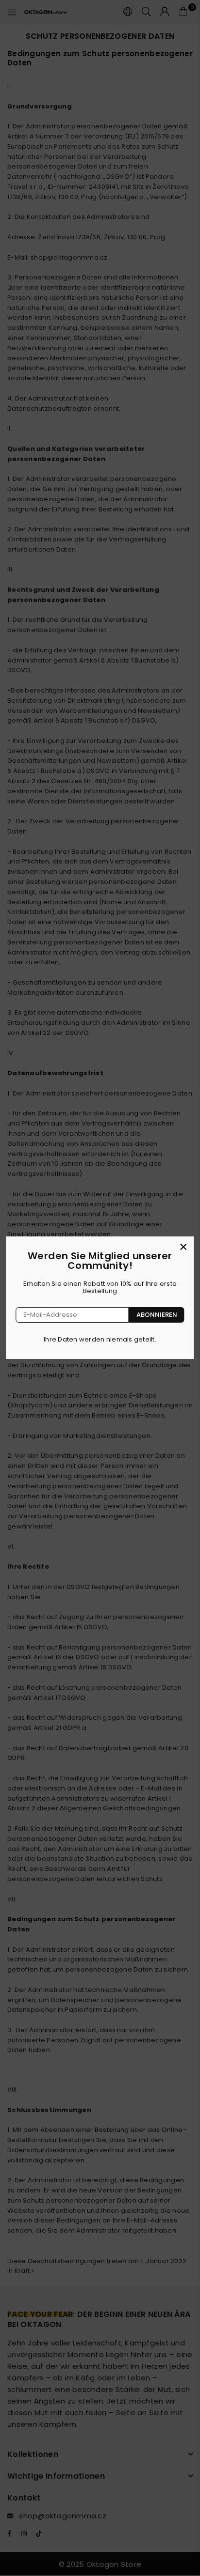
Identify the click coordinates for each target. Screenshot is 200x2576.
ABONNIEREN (157, 1315)
